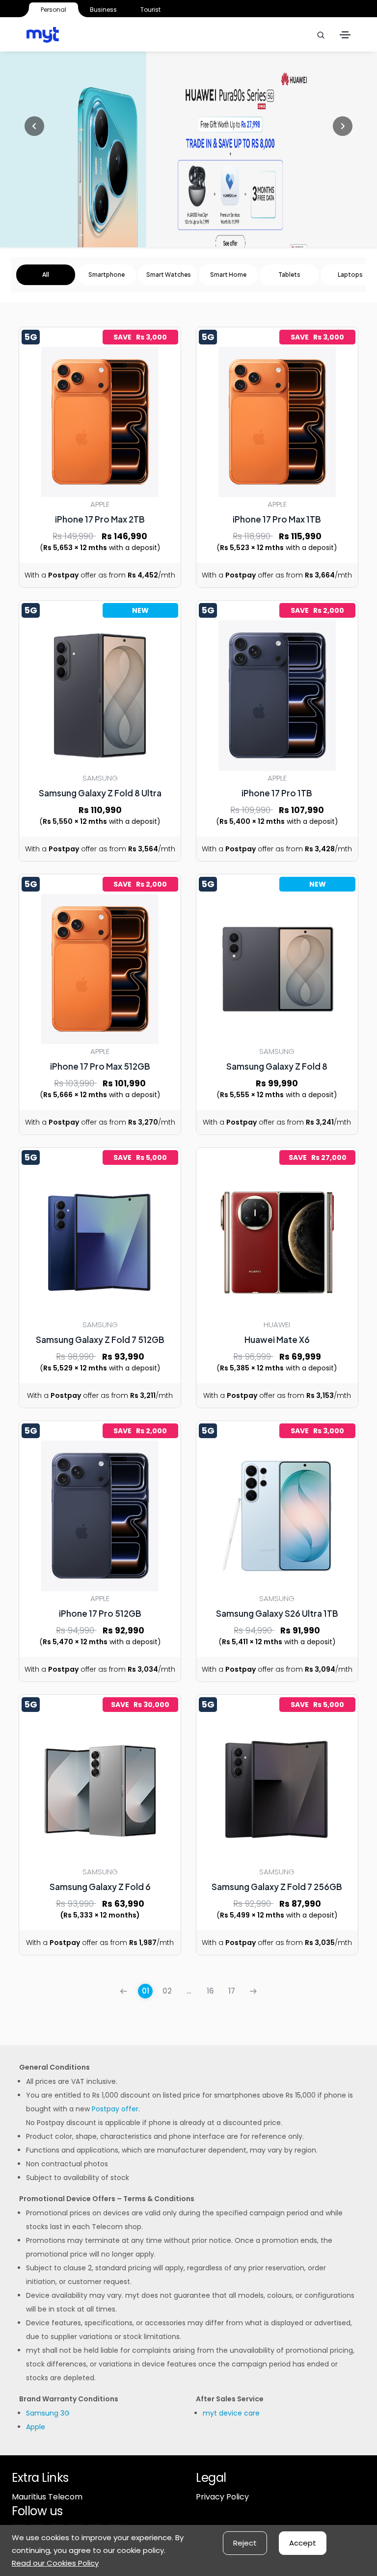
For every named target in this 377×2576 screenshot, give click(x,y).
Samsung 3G (48, 2413)
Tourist (150, 10)
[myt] (43, 35)
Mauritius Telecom (47, 2497)
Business (103, 10)
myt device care (231, 2413)
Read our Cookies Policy (55, 2563)
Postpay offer (115, 2109)
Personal (54, 10)
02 (167, 1991)
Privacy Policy (222, 2497)
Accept (303, 2543)
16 (210, 1991)
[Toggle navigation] (345, 35)
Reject (245, 2543)
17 (232, 1991)
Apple (36, 2427)
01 (146, 1991)
